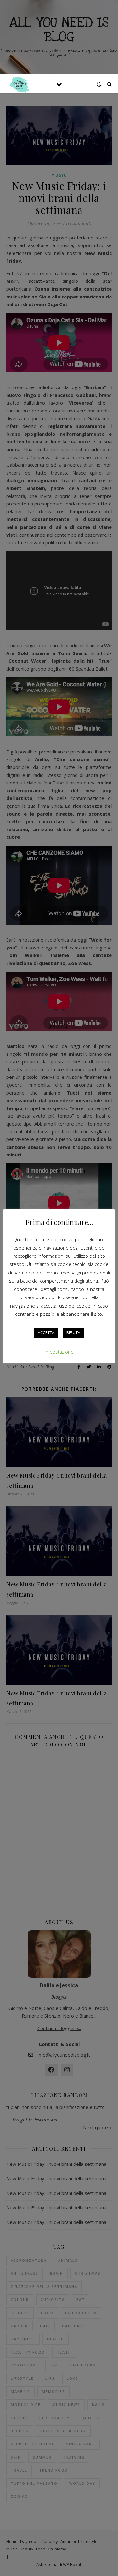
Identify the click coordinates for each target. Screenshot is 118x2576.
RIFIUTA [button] (73, 1332)
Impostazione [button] (59, 1352)
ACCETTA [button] (46, 1332)
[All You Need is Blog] (19, 84)
